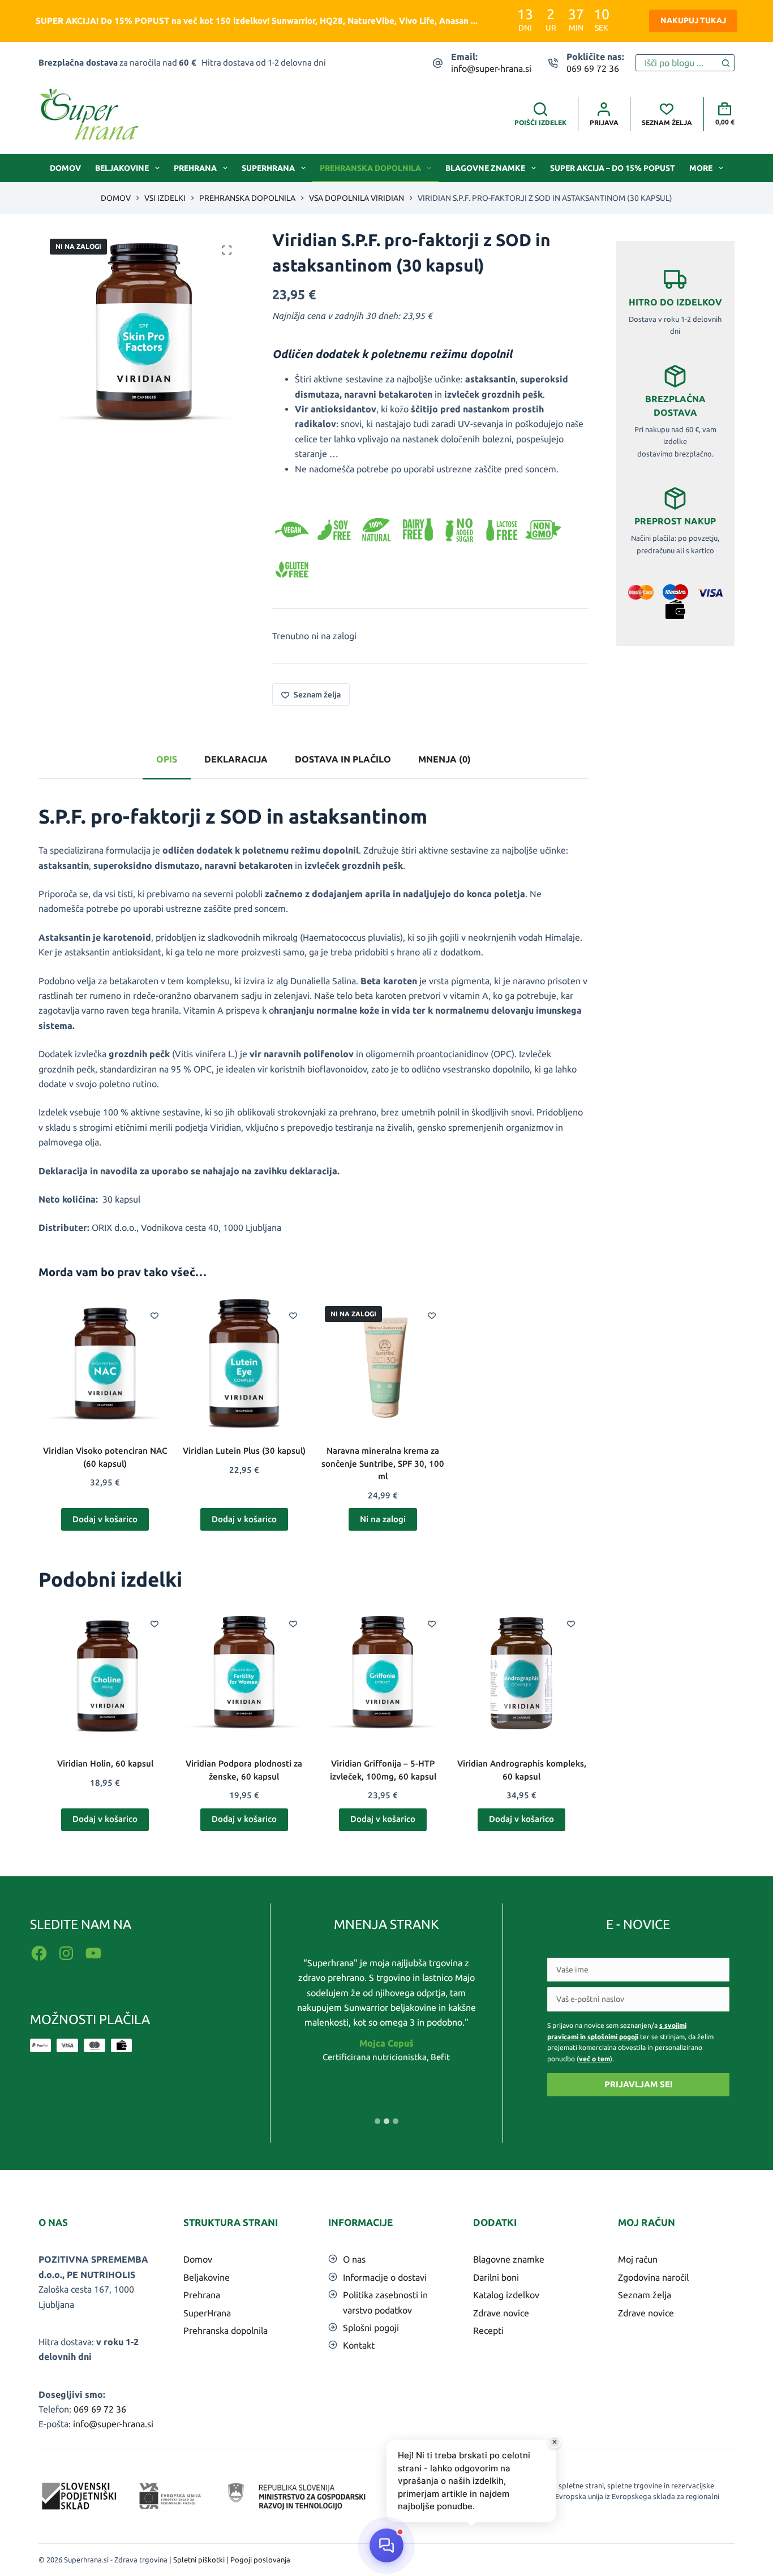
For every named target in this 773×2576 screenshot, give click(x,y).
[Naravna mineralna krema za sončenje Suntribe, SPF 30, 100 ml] (383, 1364)
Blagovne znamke (485, 168)
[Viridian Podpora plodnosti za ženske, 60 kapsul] (244, 1672)
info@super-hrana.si (491, 68)
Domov (65, 168)
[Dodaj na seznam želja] (154, 1315)
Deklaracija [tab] (236, 759)
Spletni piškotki (199, 2560)
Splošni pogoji (371, 2328)
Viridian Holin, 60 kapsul (105, 1763)
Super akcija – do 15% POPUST (613, 168)
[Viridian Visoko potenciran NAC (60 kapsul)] (105, 1364)
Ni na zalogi (383, 1519)
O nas (354, 2259)
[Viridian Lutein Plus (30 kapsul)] (244, 1364)
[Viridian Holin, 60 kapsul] (105, 1672)
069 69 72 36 (593, 68)
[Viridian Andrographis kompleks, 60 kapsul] (521, 1672)
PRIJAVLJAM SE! (638, 2084)
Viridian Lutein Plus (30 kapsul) (244, 1451)
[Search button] (726, 63)
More (701, 168)
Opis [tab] (167, 759)
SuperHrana (268, 168)
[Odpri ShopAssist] (386, 2545)
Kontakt (359, 2345)
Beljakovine (122, 168)
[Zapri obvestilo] (555, 2442)
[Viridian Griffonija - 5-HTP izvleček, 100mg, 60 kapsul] (383, 1672)
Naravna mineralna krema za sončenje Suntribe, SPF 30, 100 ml (383, 1463)
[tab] (377, 2121)
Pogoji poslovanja (260, 2560)
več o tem (594, 2059)
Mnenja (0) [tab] (445, 759)
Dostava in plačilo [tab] (343, 759)
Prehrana (195, 168)
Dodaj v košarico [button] (105, 1519)
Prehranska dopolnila (370, 168)
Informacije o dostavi (385, 2277)
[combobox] (677, 63)
